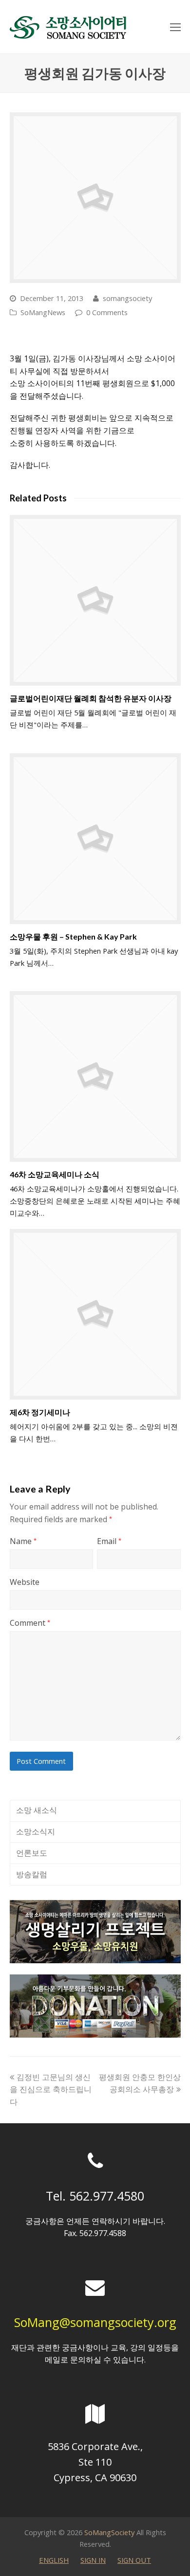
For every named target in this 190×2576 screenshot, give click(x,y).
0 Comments (107, 312)
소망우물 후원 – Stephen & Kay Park (73, 936)
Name (23, 1541)
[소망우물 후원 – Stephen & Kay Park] (95, 839)
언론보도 (32, 1853)
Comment (30, 1623)
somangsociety (127, 298)
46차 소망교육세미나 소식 (55, 1174)
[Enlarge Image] (95, 198)
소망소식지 (36, 1831)
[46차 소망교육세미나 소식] (95, 1076)
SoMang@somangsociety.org (95, 2322)
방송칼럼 (32, 1874)
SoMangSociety (109, 2532)
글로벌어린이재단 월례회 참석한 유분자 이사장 (91, 698)
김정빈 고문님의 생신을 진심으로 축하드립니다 (51, 2089)
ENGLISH (54, 2560)
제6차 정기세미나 (40, 1412)
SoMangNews (43, 312)
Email (109, 1541)
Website (25, 1582)
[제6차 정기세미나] (95, 1314)
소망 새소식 (37, 1810)
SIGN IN (93, 2560)
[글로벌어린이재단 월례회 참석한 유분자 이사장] (95, 600)
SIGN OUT (134, 2560)
